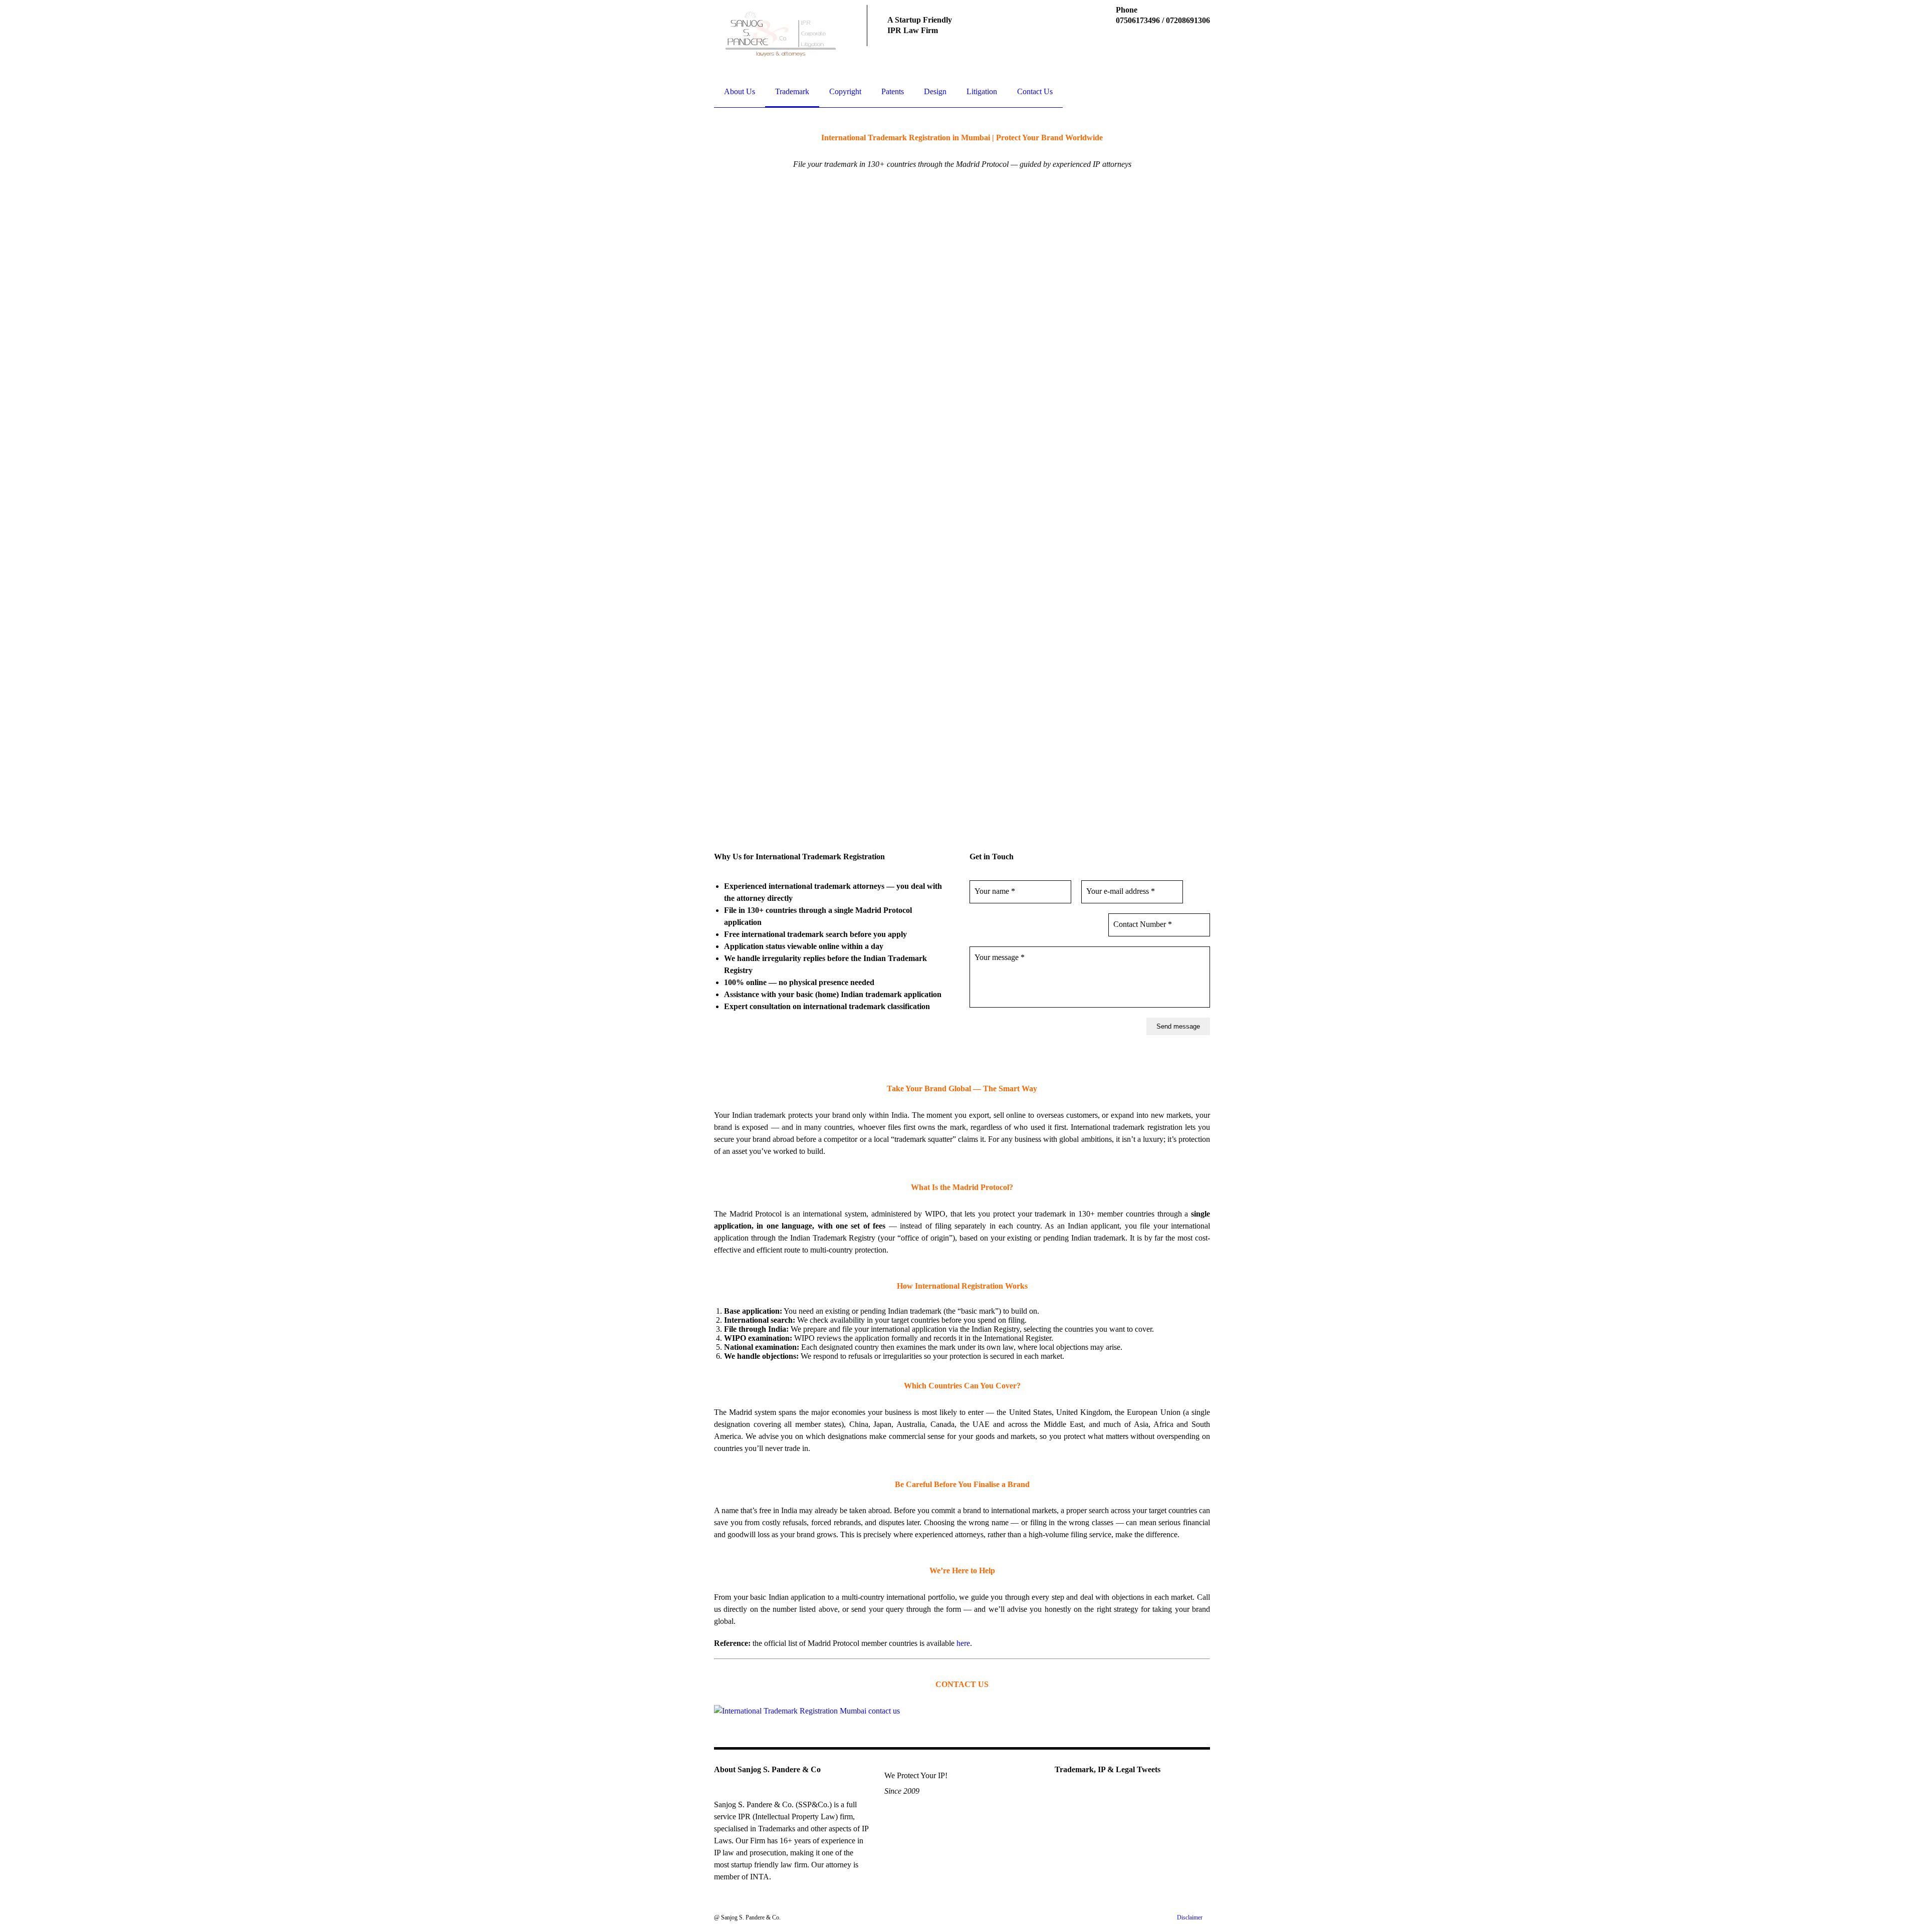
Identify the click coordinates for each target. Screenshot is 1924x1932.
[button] (698, 509)
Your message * (1000, 957)
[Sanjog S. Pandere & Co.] (780, 36)
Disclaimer (1190, 1917)
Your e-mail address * (1121, 891)
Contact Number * (1143, 924)
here (963, 1643)
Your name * (995, 891)
